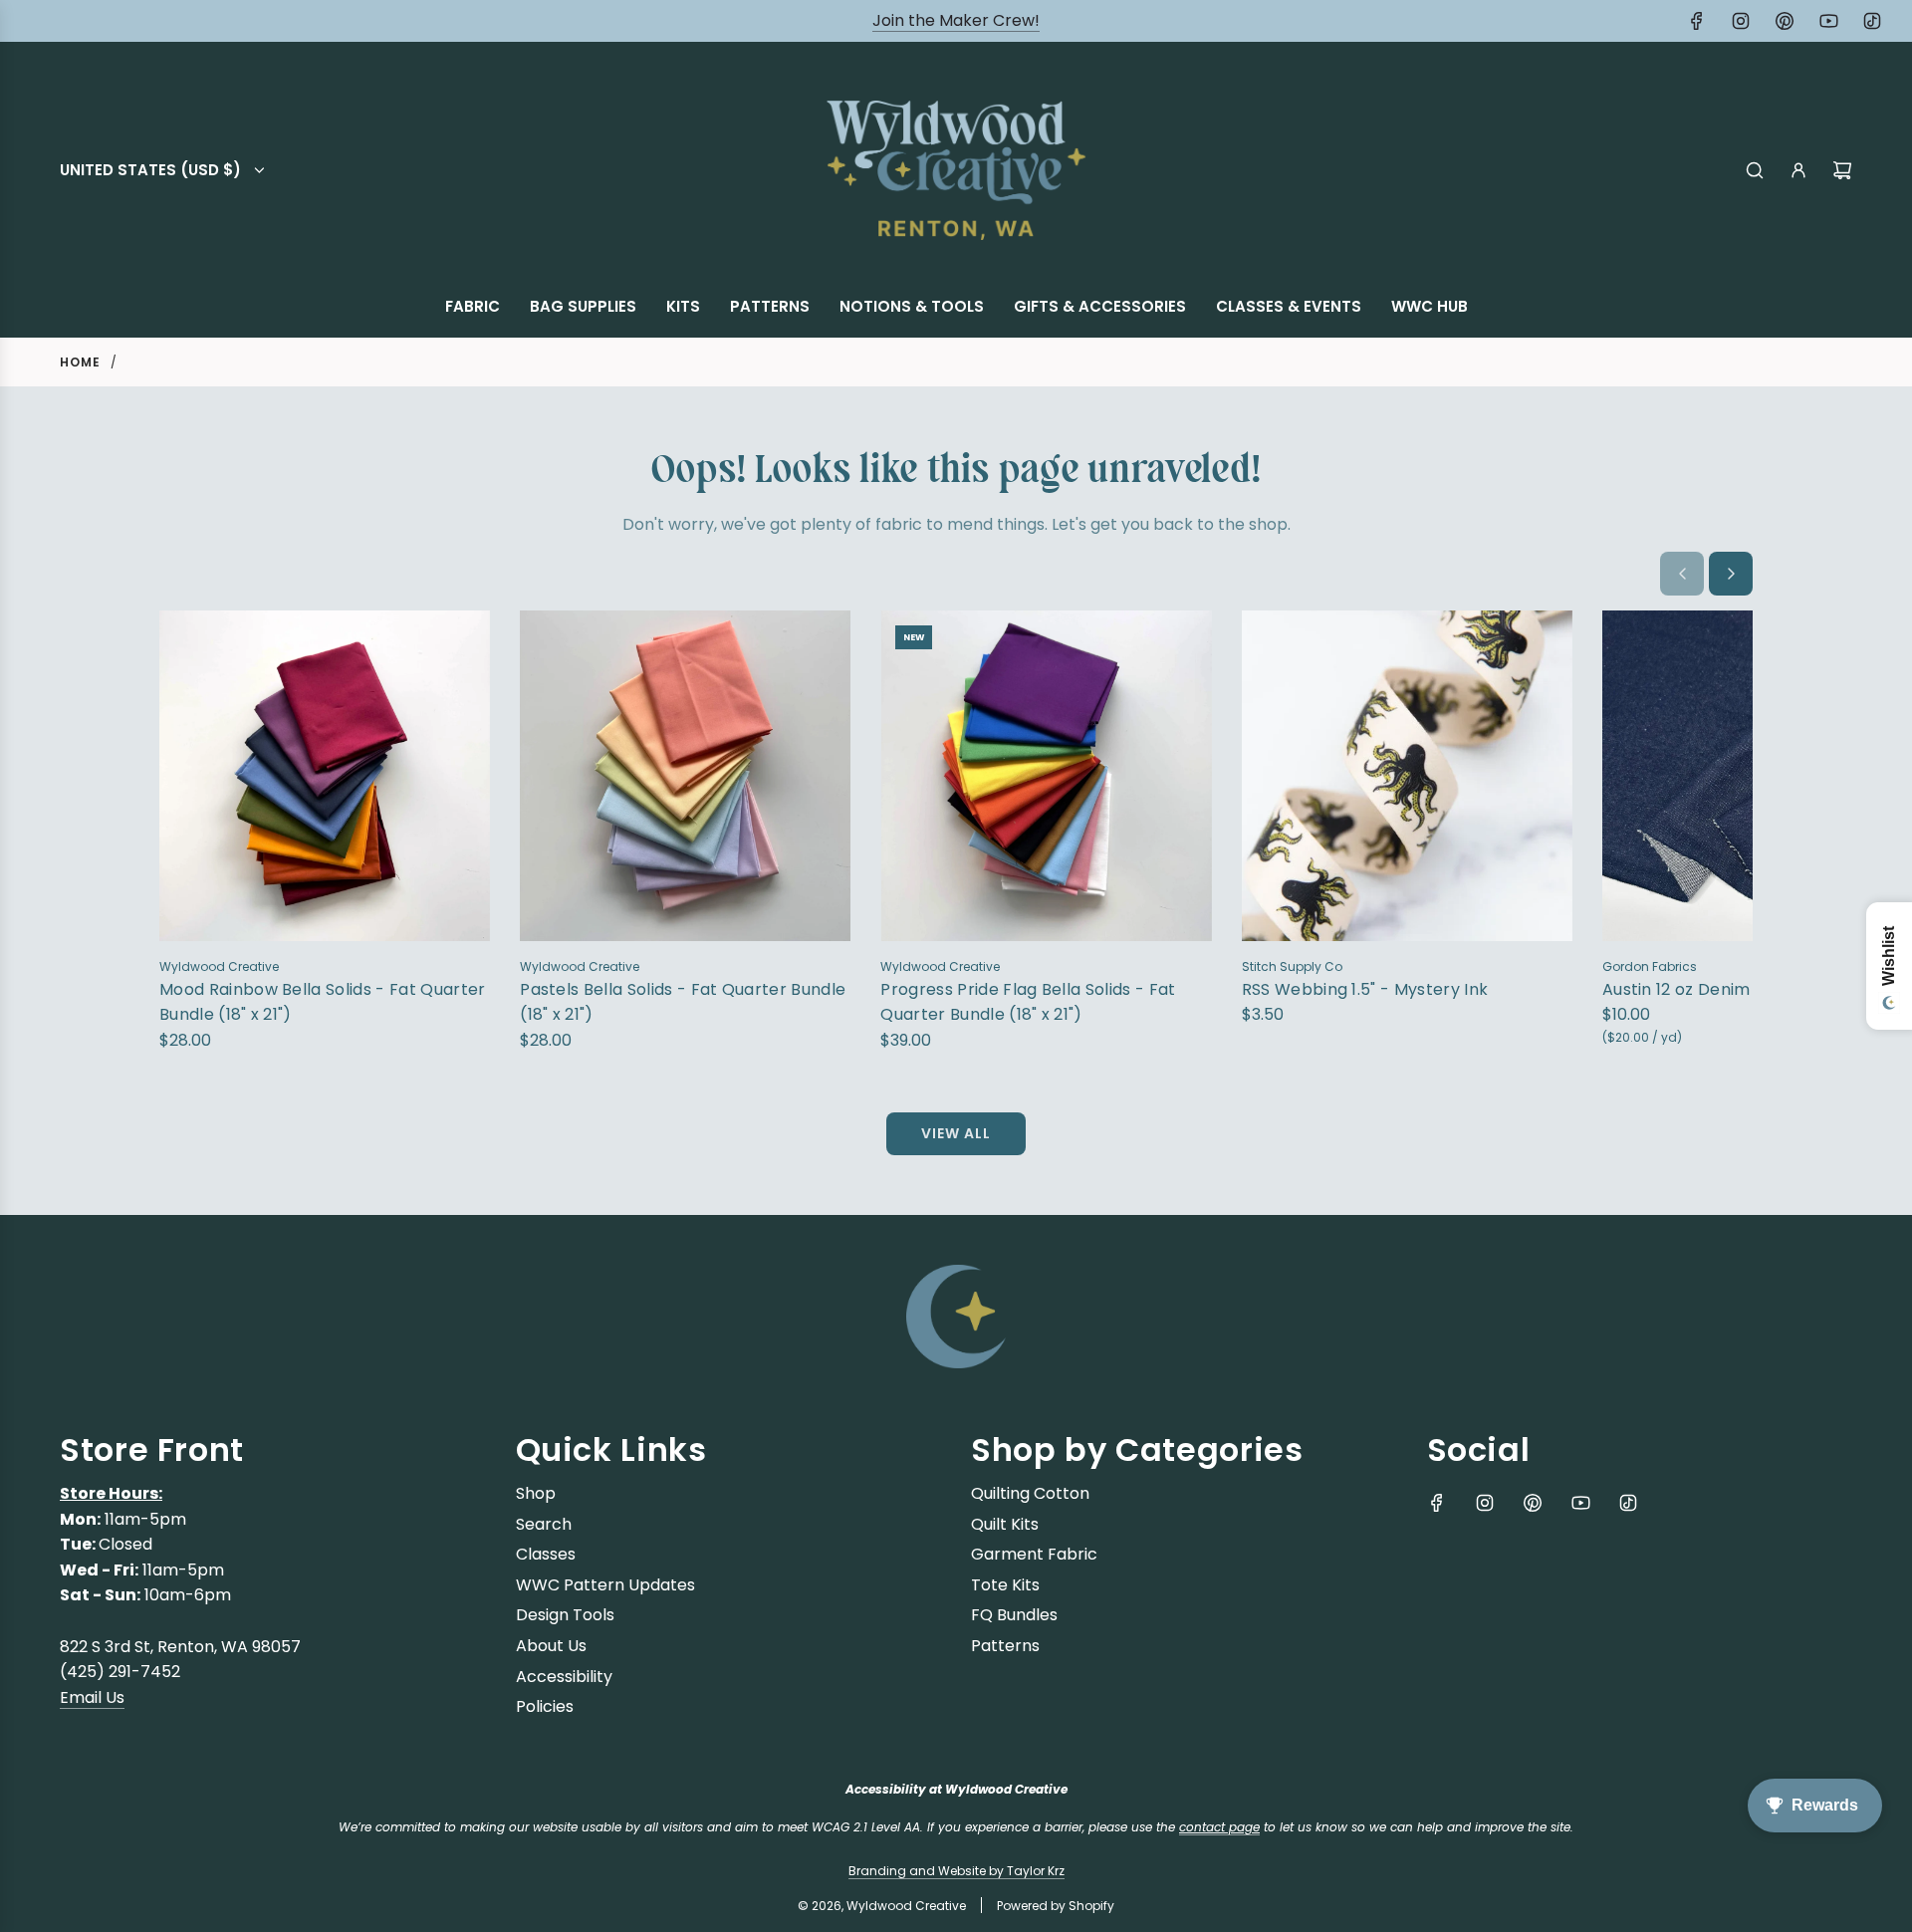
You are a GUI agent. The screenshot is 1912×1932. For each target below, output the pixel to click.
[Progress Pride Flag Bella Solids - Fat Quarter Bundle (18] (1046, 776)
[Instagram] (1741, 21)
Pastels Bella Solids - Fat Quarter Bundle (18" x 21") (683, 1002)
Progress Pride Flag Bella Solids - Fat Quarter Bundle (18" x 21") (1028, 1002)
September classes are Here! (956, 20)
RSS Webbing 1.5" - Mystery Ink (1365, 989)
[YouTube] (1828, 21)
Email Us (92, 1697)
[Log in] (1798, 170)
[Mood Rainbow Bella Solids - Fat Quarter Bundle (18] (325, 776)
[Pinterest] (1785, 21)
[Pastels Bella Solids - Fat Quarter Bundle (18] (685, 776)
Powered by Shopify (1056, 1906)
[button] (1682, 574)
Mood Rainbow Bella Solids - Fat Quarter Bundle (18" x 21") (322, 1002)
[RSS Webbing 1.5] (1407, 776)
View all (956, 1133)
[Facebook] (1697, 21)
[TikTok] (1872, 21)
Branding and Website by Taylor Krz (956, 1871)
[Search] (1755, 170)
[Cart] (1842, 170)
